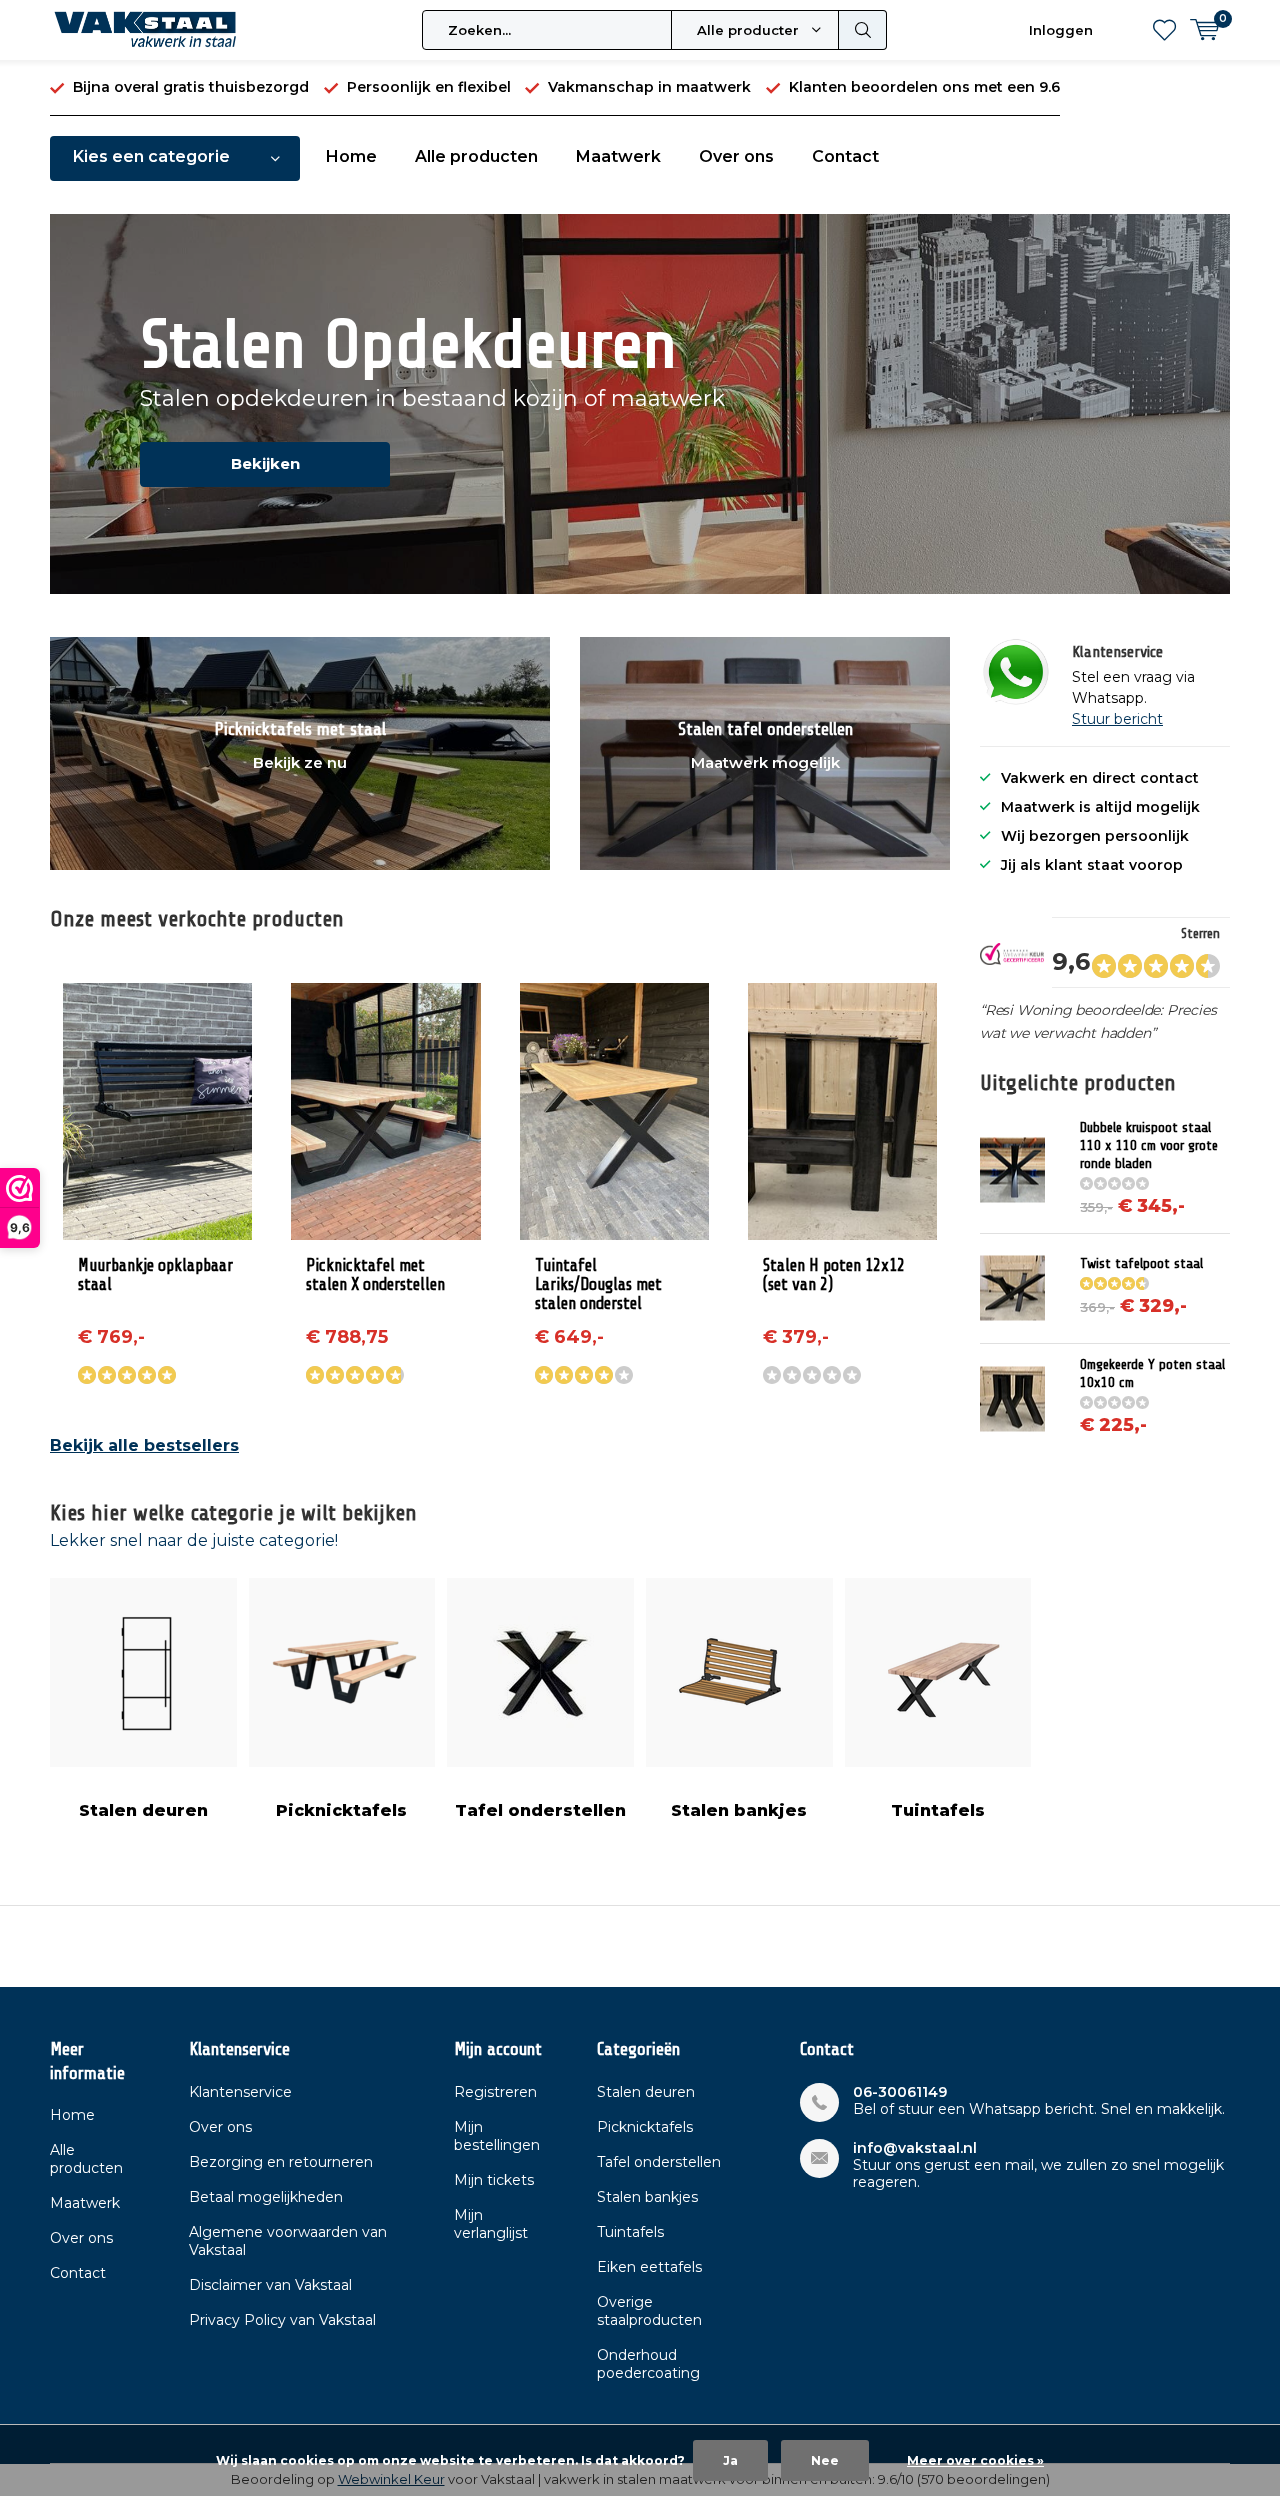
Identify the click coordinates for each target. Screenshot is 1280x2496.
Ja (730, 2460)
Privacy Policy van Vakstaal (282, 2320)
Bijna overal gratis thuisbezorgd (191, 87)
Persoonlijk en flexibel (429, 87)
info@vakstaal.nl (915, 2148)
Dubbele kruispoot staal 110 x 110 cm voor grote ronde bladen (1149, 1145)
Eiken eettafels (649, 2267)
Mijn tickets (494, 2180)
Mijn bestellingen (497, 2136)
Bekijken (265, 463)
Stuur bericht (1117, 719)
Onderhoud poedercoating (648, 2364)
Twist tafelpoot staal (1141, 1263)
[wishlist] (1164, 30)
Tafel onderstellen (540, 1810)
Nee (825, 2460)
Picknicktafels (341, 1810)
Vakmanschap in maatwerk (649, 87)
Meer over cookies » (975, 2460)
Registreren (495, 2092)
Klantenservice (240, 2092)
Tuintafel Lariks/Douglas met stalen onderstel (598, 1284)
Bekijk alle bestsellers (144, 1445)
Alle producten (476, 156)
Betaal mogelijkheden (266, 2197)
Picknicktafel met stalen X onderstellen (375, 1275)
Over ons (736, 156)
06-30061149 (900, 2092)
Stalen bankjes (739, 1810)
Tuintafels (938, 1810)
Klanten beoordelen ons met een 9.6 (924, 87)
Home (351, 156)
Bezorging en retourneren (281, 2162)
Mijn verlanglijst (491, 2224)
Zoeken (863, 30)
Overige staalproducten (649, 2311)
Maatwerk (618, 156)
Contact (845, 156)
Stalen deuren (143, 1810)
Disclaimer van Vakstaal (270, 2285)
